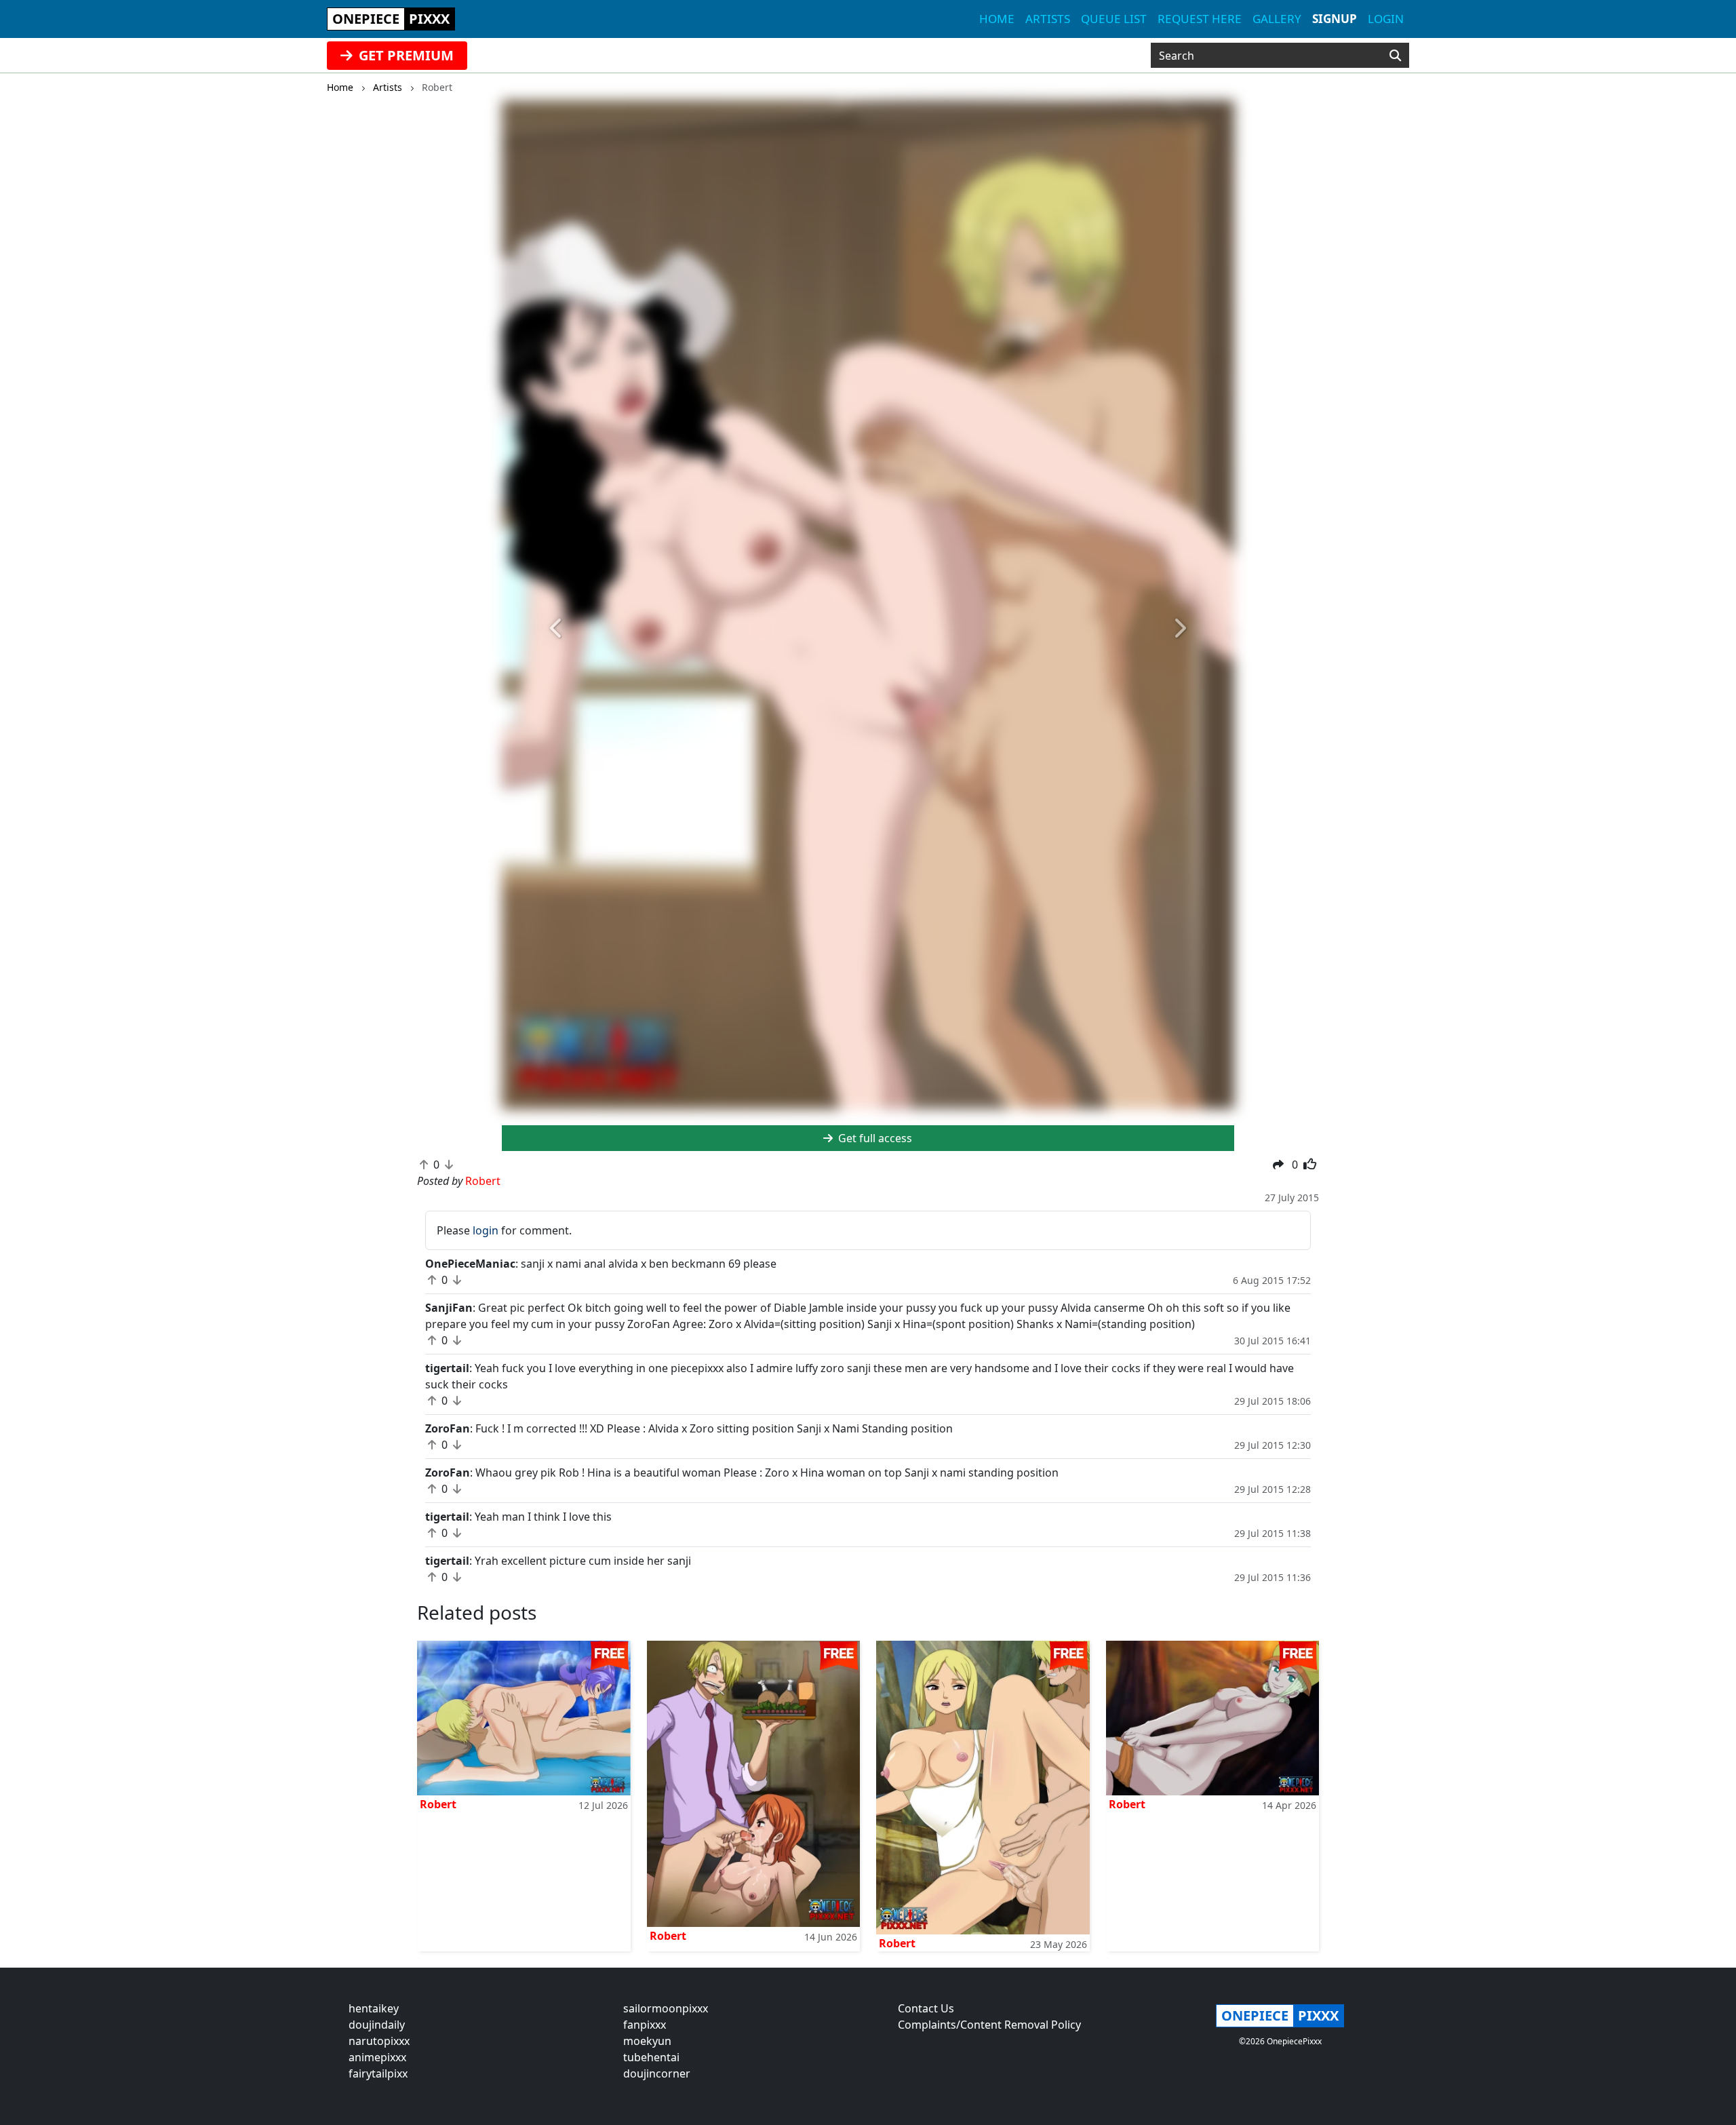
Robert (438, 1804)
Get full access (874, 1138)
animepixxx (377, 2057)
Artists (1048, 19)
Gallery (1277, 19)
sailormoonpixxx (666, 2008)
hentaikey (374, 2008)
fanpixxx (645, 2025)
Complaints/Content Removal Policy (989, 2025)
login (486, 1230)
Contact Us (926, 2008)
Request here (1200, 19)
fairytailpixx (378, 2073)
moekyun (647, 2041)
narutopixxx (379, 2041)
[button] (557, 628)
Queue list (1114, 19)
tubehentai (651, 2057)
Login (1386, 19)
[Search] (1395, 56)
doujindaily (377, 2025)
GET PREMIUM (405, 55)
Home (997, 19)
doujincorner (657, 2073)
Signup (1335, 19)
